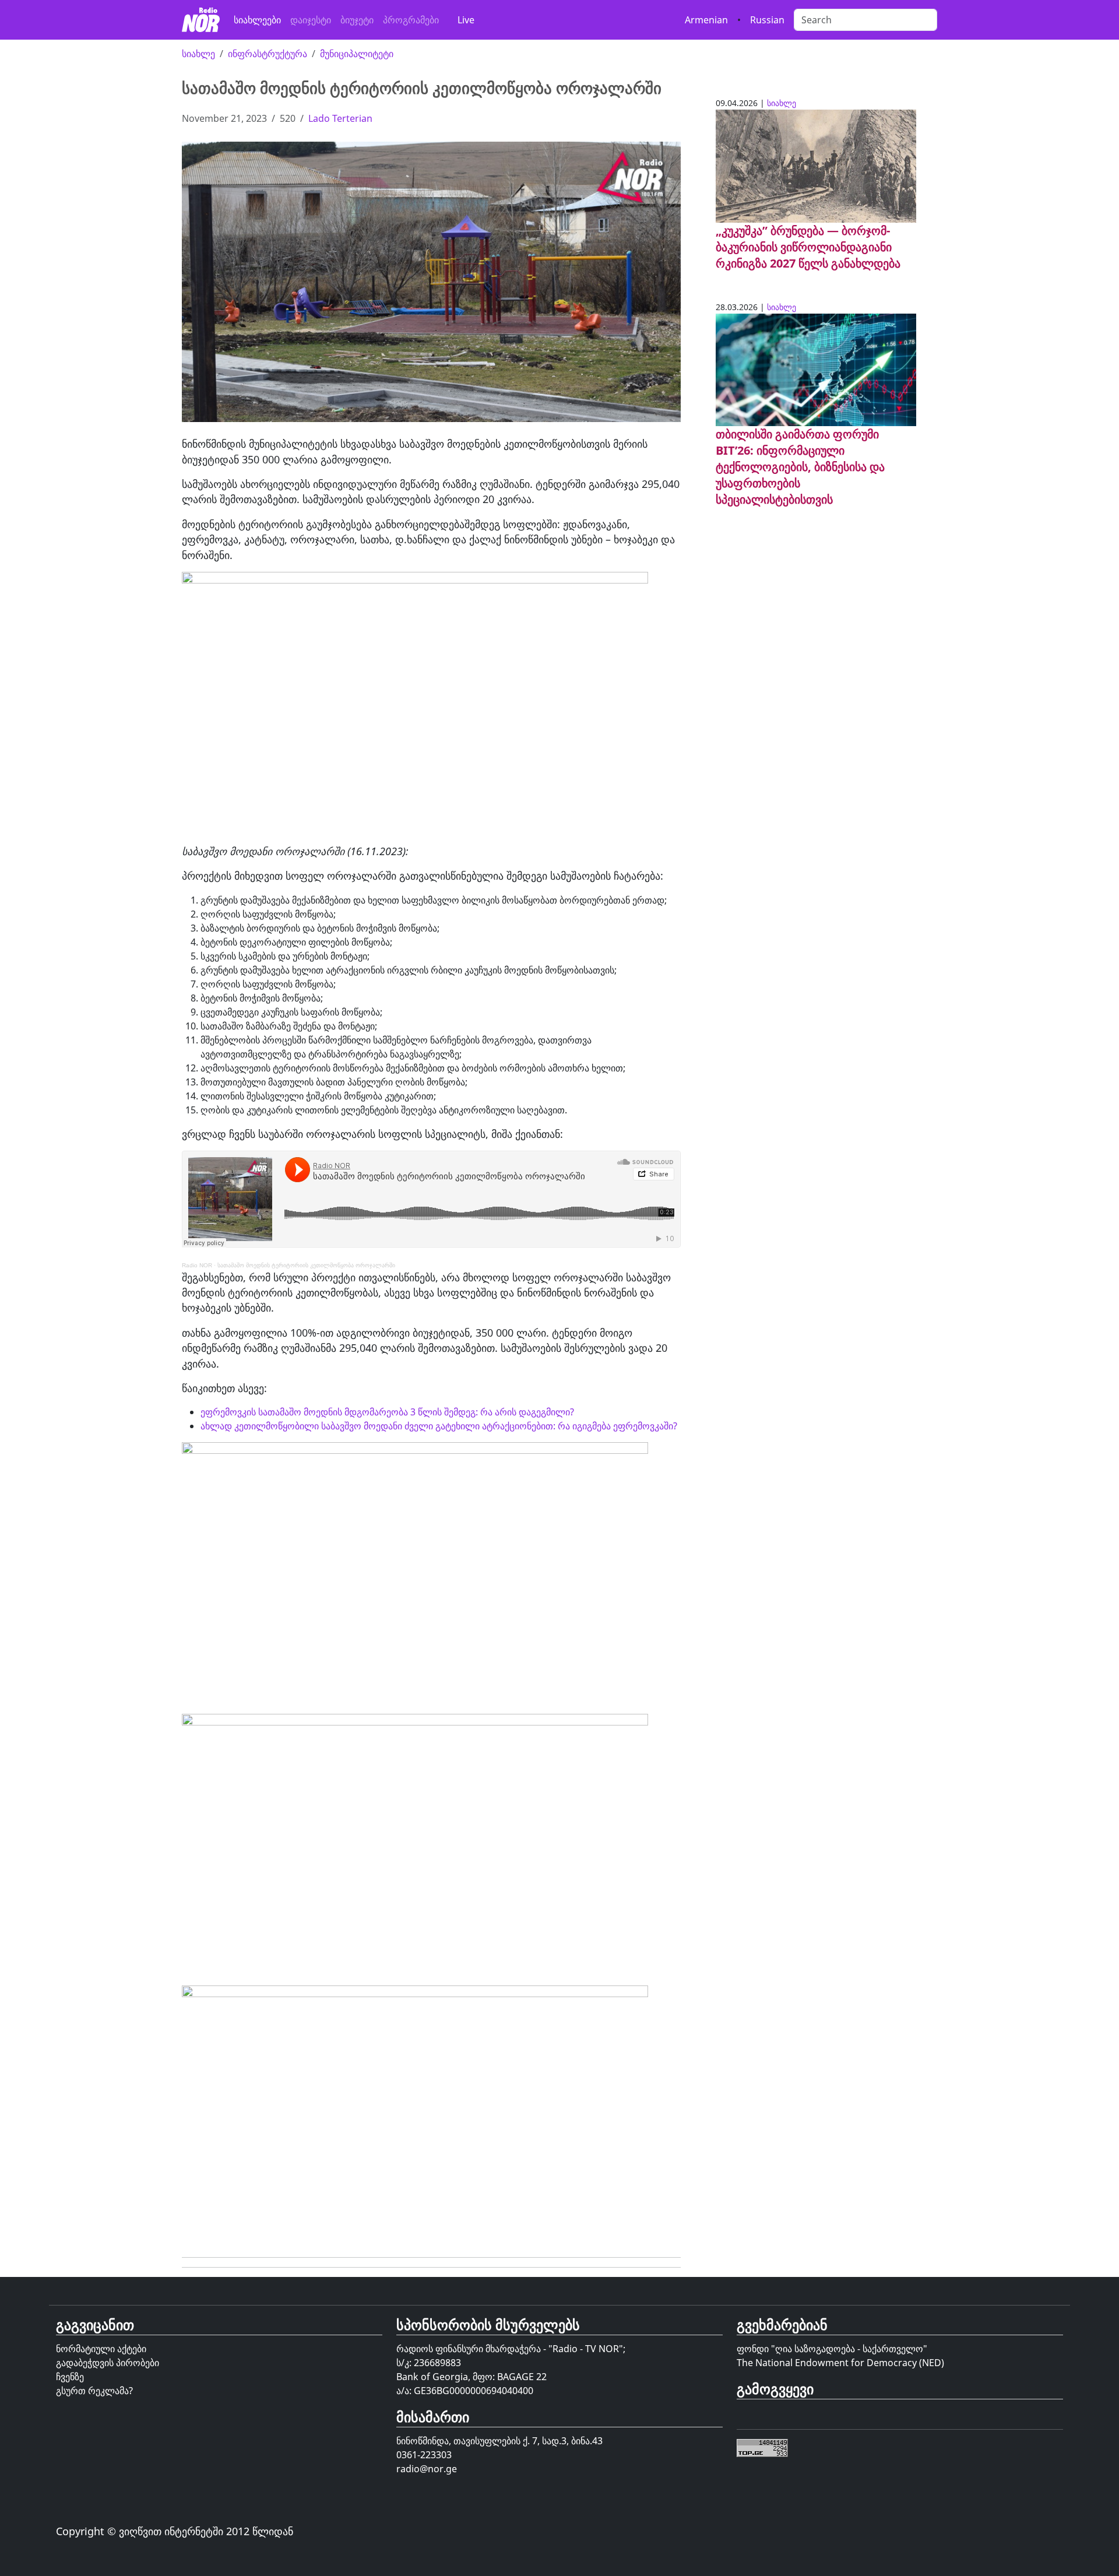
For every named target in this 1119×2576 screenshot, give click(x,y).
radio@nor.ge (427, 2469)
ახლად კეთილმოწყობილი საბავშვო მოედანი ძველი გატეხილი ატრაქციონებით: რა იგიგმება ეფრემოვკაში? (439, 1426)
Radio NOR (197, 1265)
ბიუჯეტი (357, 20)
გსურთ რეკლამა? (94, 2391)
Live (466, 20)
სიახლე (198, 54)
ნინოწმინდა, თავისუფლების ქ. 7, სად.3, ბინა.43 (499, 2441)
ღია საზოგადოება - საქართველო (849, 2349)
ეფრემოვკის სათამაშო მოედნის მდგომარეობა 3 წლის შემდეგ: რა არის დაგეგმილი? (387, 1412)
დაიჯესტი (311, 20)
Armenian (706, 20)
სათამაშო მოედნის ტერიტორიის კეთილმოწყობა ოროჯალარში (306, 1265)
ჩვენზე (70, 2377)
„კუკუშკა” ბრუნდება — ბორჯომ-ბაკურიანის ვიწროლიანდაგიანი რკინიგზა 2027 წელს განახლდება (808, 247)
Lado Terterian (340, 118)
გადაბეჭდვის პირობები (108, 2363)
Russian (767, 20)
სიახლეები (257, 20)
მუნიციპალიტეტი (357, 54)
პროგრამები (411, 20)
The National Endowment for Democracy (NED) (840, 2363)
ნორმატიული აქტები (101, 2349)
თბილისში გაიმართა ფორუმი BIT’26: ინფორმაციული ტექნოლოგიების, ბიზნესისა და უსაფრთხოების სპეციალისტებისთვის (800, 467)
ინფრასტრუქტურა (268, 54)
